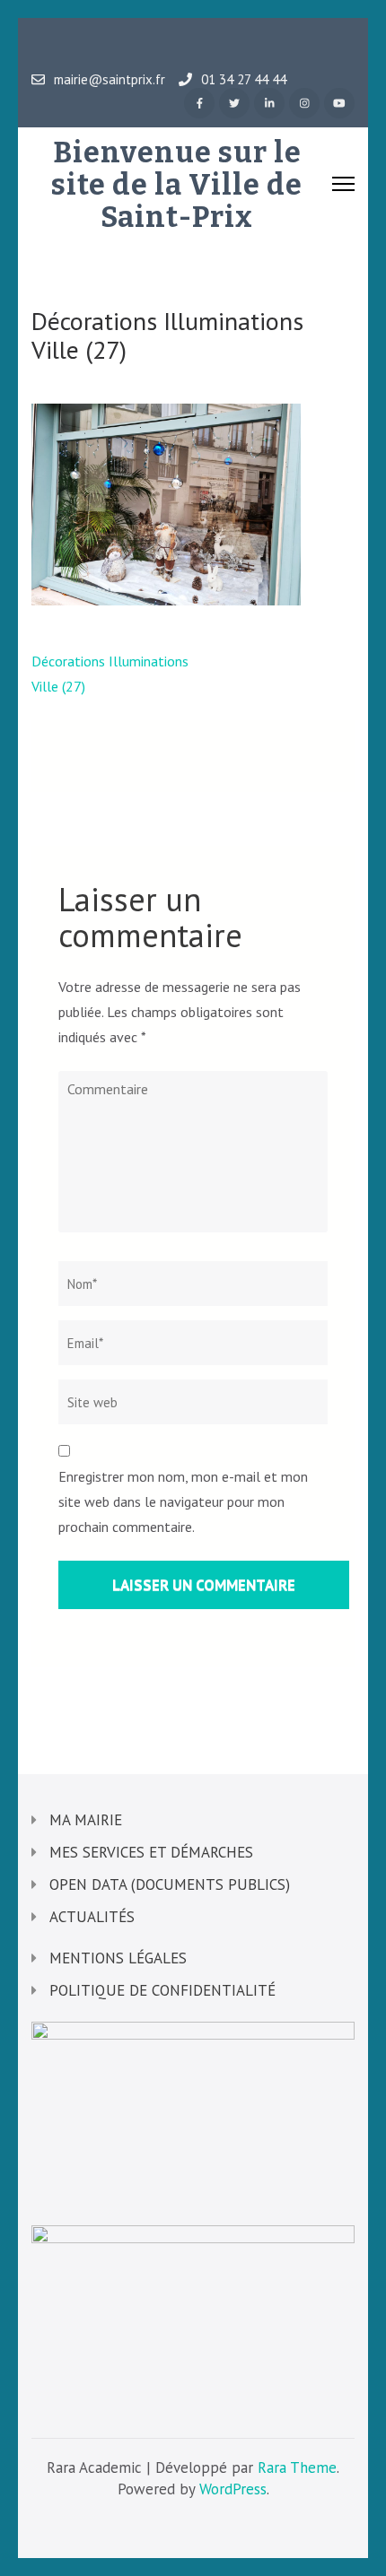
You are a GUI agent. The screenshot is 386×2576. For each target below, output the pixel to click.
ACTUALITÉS (92, 1917)
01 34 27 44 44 (244, 80)
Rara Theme (297, 2467)
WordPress (233, 2489)
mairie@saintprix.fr (110, 80)
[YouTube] (339, 103)
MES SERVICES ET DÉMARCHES (151, 1852)
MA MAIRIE (86, 1820)
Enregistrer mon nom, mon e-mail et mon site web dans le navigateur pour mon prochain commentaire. (183, 1501)
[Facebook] (199, 103)
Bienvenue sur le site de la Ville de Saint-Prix (177, 185)
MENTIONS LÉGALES (118, 1958)
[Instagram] (304, 103)
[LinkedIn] (269, 103)
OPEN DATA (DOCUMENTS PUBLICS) (170, 1884)
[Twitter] (234, 103)
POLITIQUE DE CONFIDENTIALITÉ (162, 1990)
